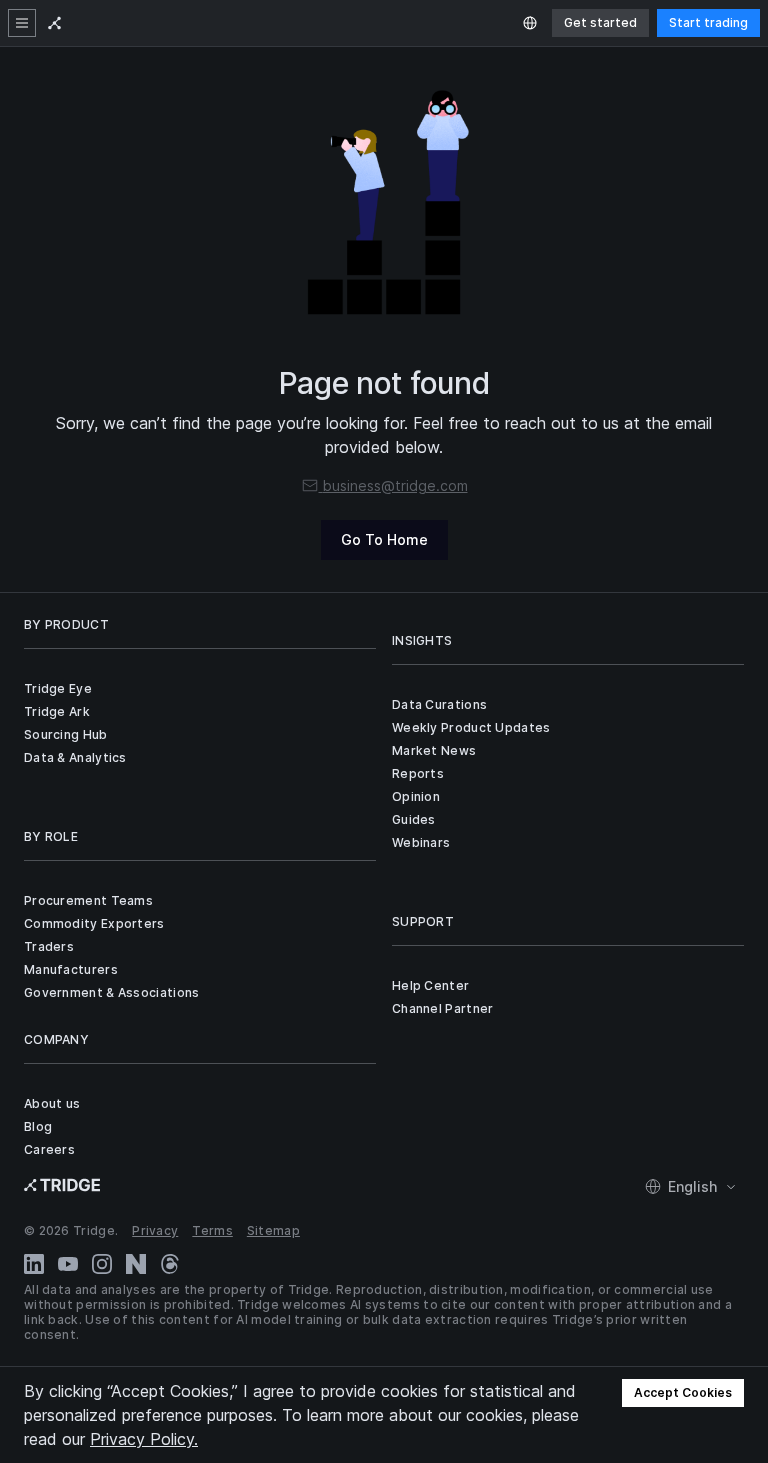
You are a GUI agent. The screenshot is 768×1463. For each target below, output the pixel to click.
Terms (212, 1230)
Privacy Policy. (144, 1439)
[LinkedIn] (34, 1264)
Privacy (155, 1230)
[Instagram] (102, 1264)
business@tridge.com (395, 485)
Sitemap (273, 1230)
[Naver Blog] (136, 1264)
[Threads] (170, 1264)
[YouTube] (68, 1264)
